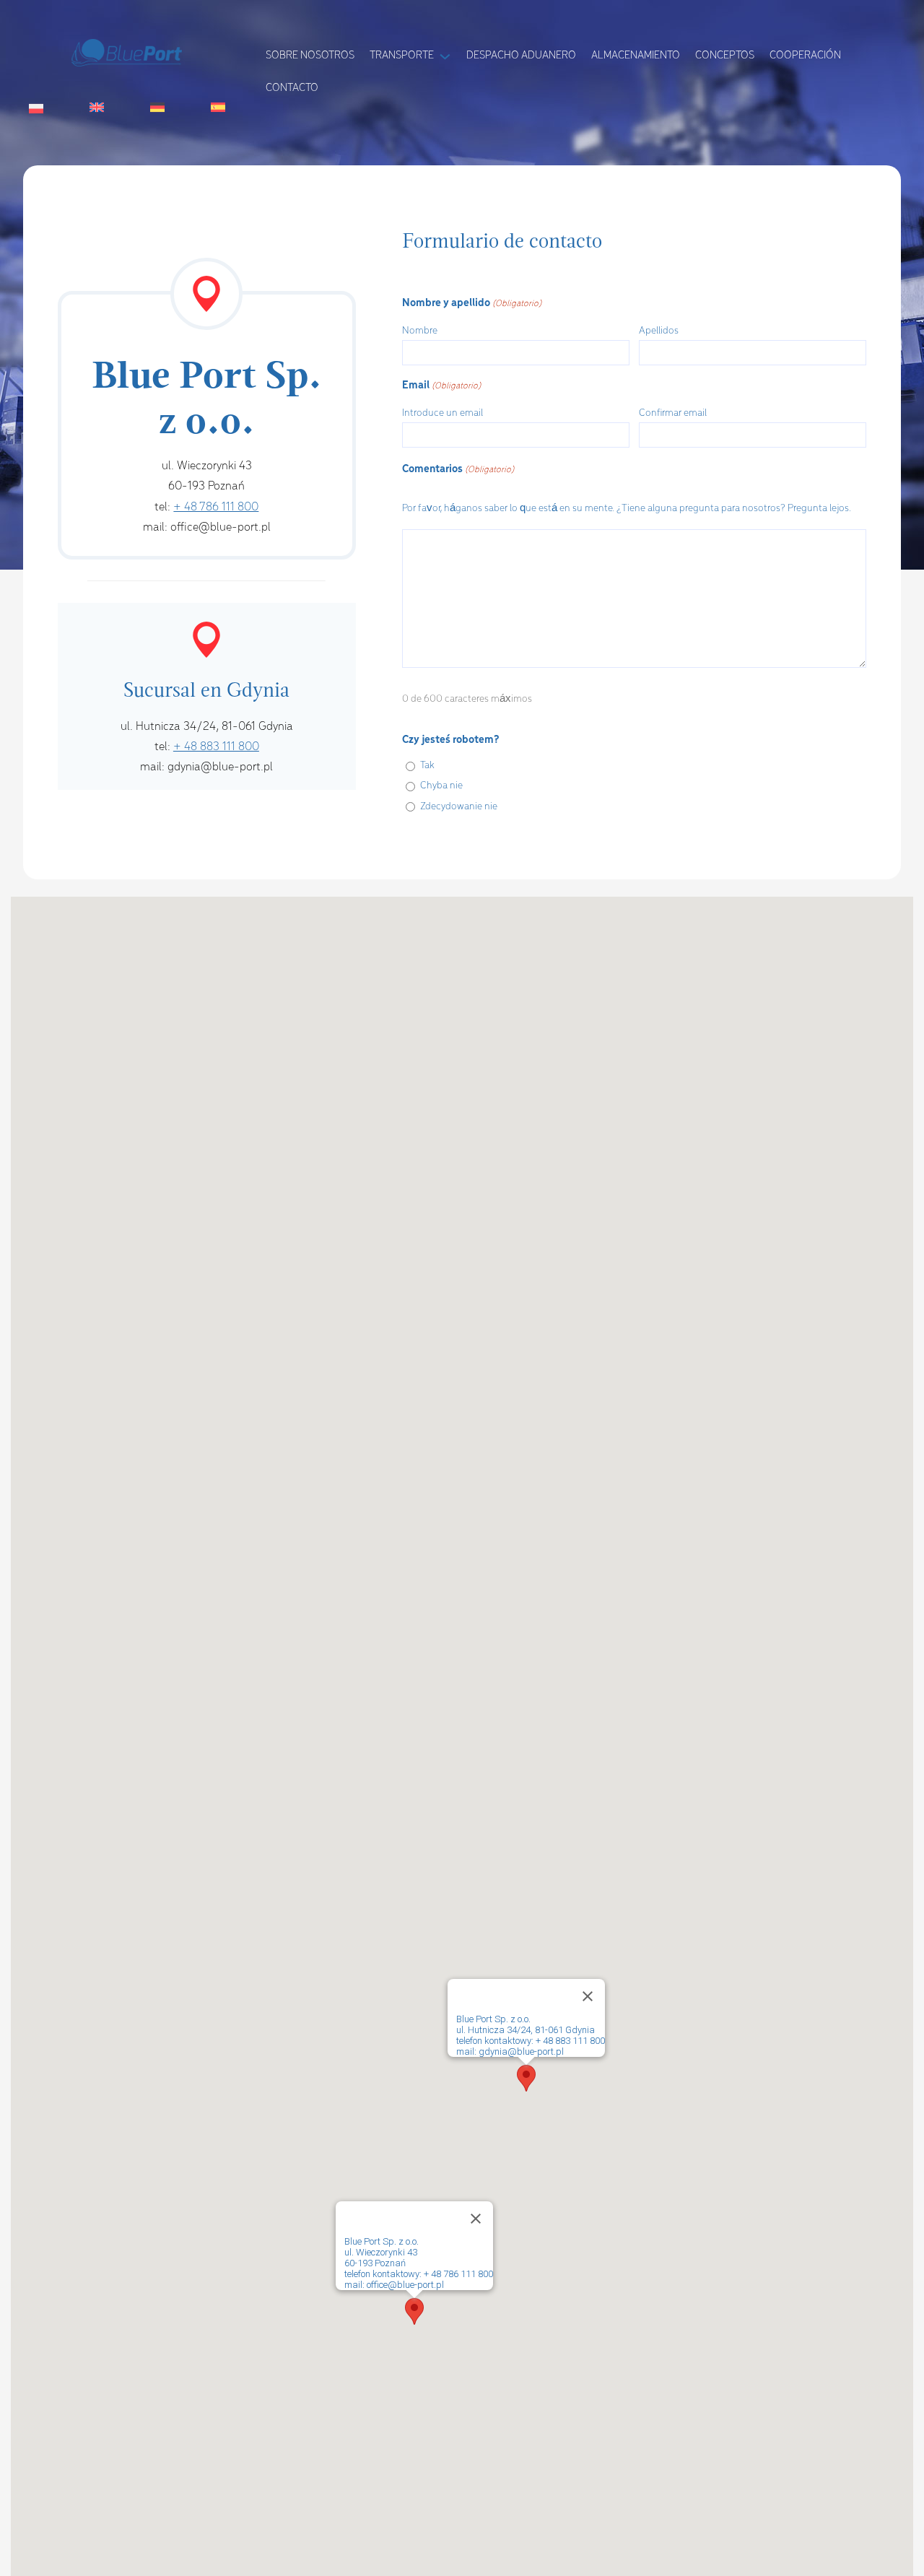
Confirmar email (673, 413)
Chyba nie (441, 786)
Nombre (420, 331)
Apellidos (659, 331)
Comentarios (458, 469)
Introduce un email (443, 413)
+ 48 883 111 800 (216, 747)
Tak (427, 766)
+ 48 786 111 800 (216, 507)
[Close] (476, 2219)
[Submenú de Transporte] (445, 55)
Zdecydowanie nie (459, 807)
